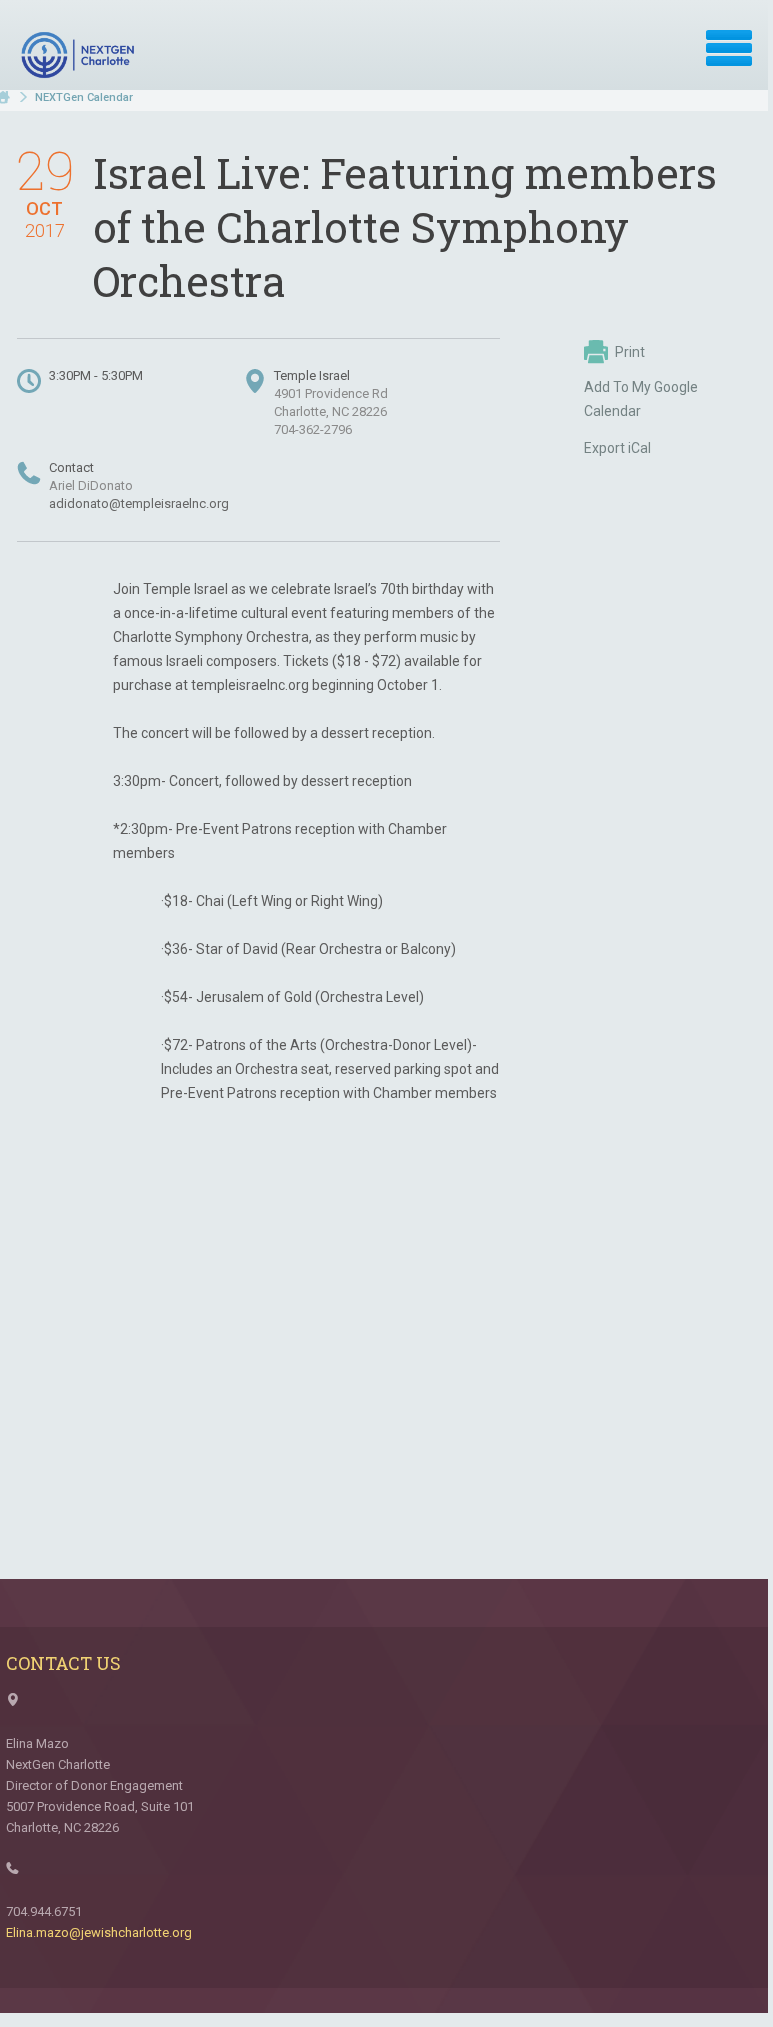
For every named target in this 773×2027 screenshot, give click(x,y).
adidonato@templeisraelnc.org (139, 503)
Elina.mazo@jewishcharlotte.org (99, 1932)
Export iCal (617, 448)
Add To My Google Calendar (641, 399)
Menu (729, 48)
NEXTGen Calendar (84, 97)
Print (630, 352)
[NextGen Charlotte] (80, 55)
